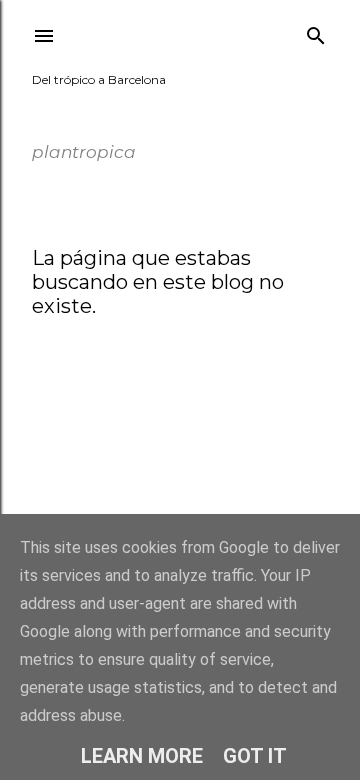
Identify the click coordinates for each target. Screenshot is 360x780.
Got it (255, 756)
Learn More (142, 756)
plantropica (99, 110)
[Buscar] (316, 31)
